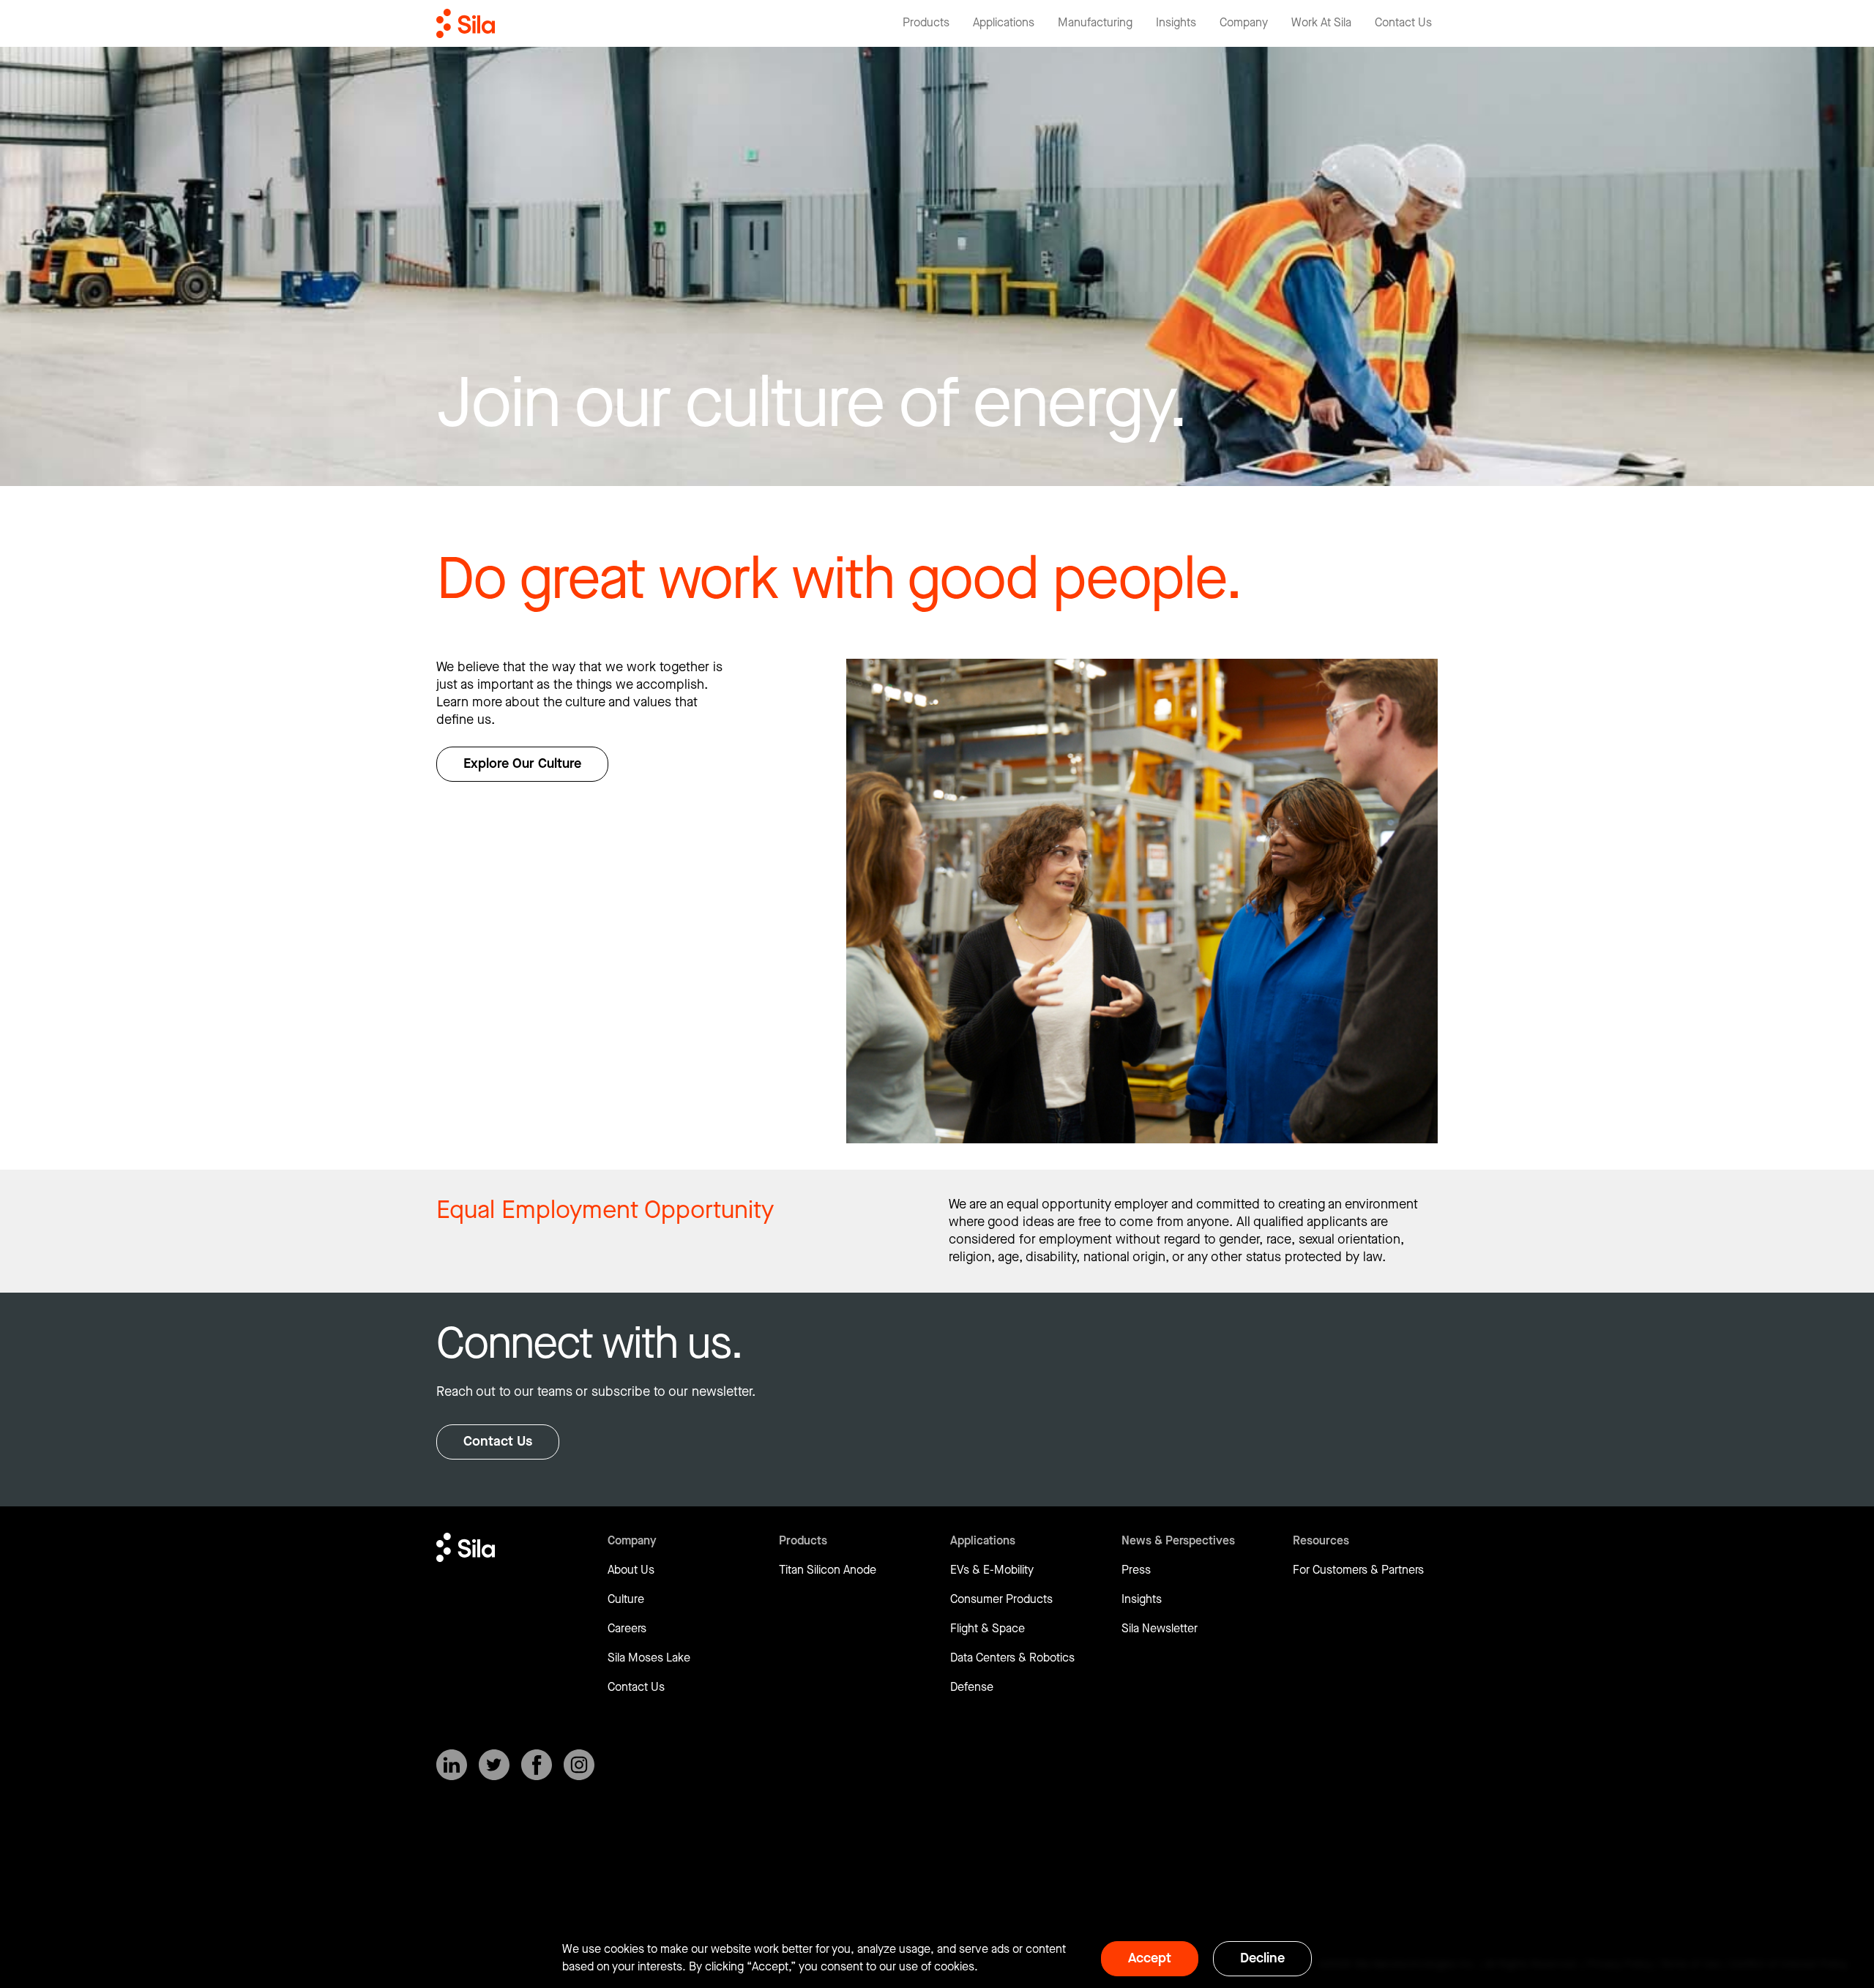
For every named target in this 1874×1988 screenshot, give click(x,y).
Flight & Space (988, 1629)
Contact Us (498, 1442)
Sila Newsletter (1160, 1629)
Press (1136, 1570)
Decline (1262, 1958)
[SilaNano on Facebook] (537, 1765)
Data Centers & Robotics (1012, 1658)
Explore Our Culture (522, 764)
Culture (626, 1600)
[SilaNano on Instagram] (579, 1765)
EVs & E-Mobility (992, 1570)
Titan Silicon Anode (828, 1570)
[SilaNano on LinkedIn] (452, 1765)
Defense (972, 1688)
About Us (631, 1570)
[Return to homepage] (466, 23)
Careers (627, 1629)
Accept (1150, 1958)
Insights (1142, 1600)
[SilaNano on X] (494, 1765)
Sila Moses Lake (649, 1658)
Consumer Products (1001, 1600)
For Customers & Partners (1358, 1570)
